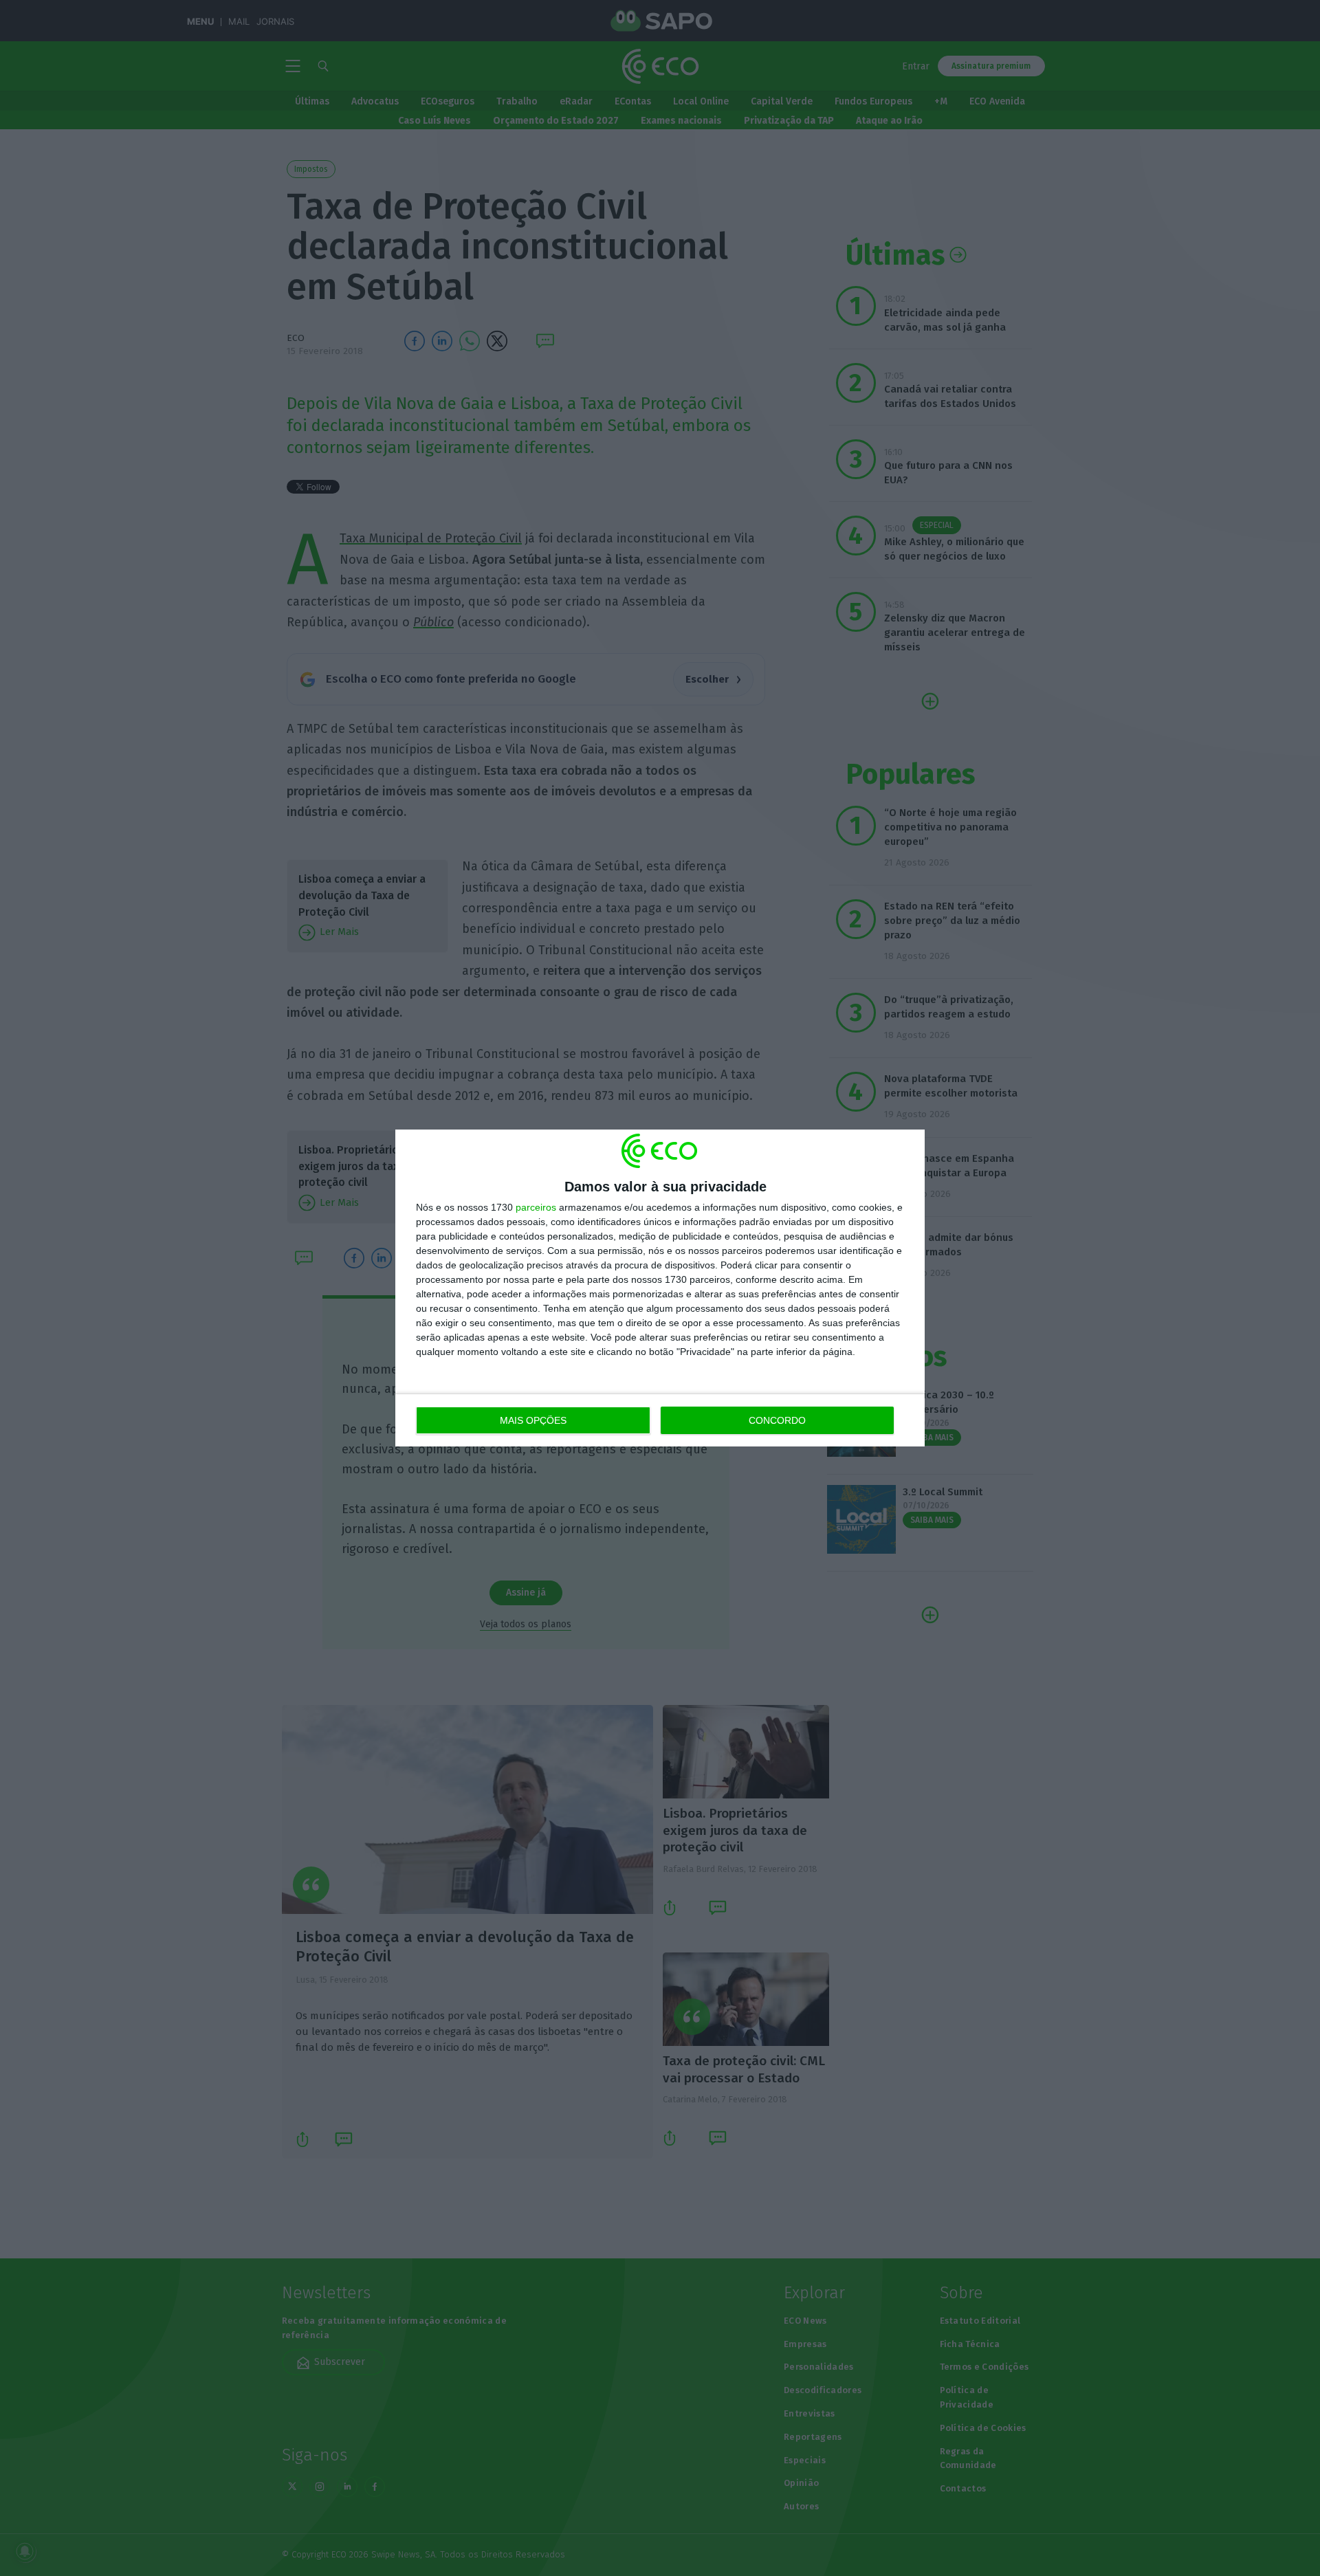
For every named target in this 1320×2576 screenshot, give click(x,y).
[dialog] (660, 1288)
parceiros (536, 1207)
